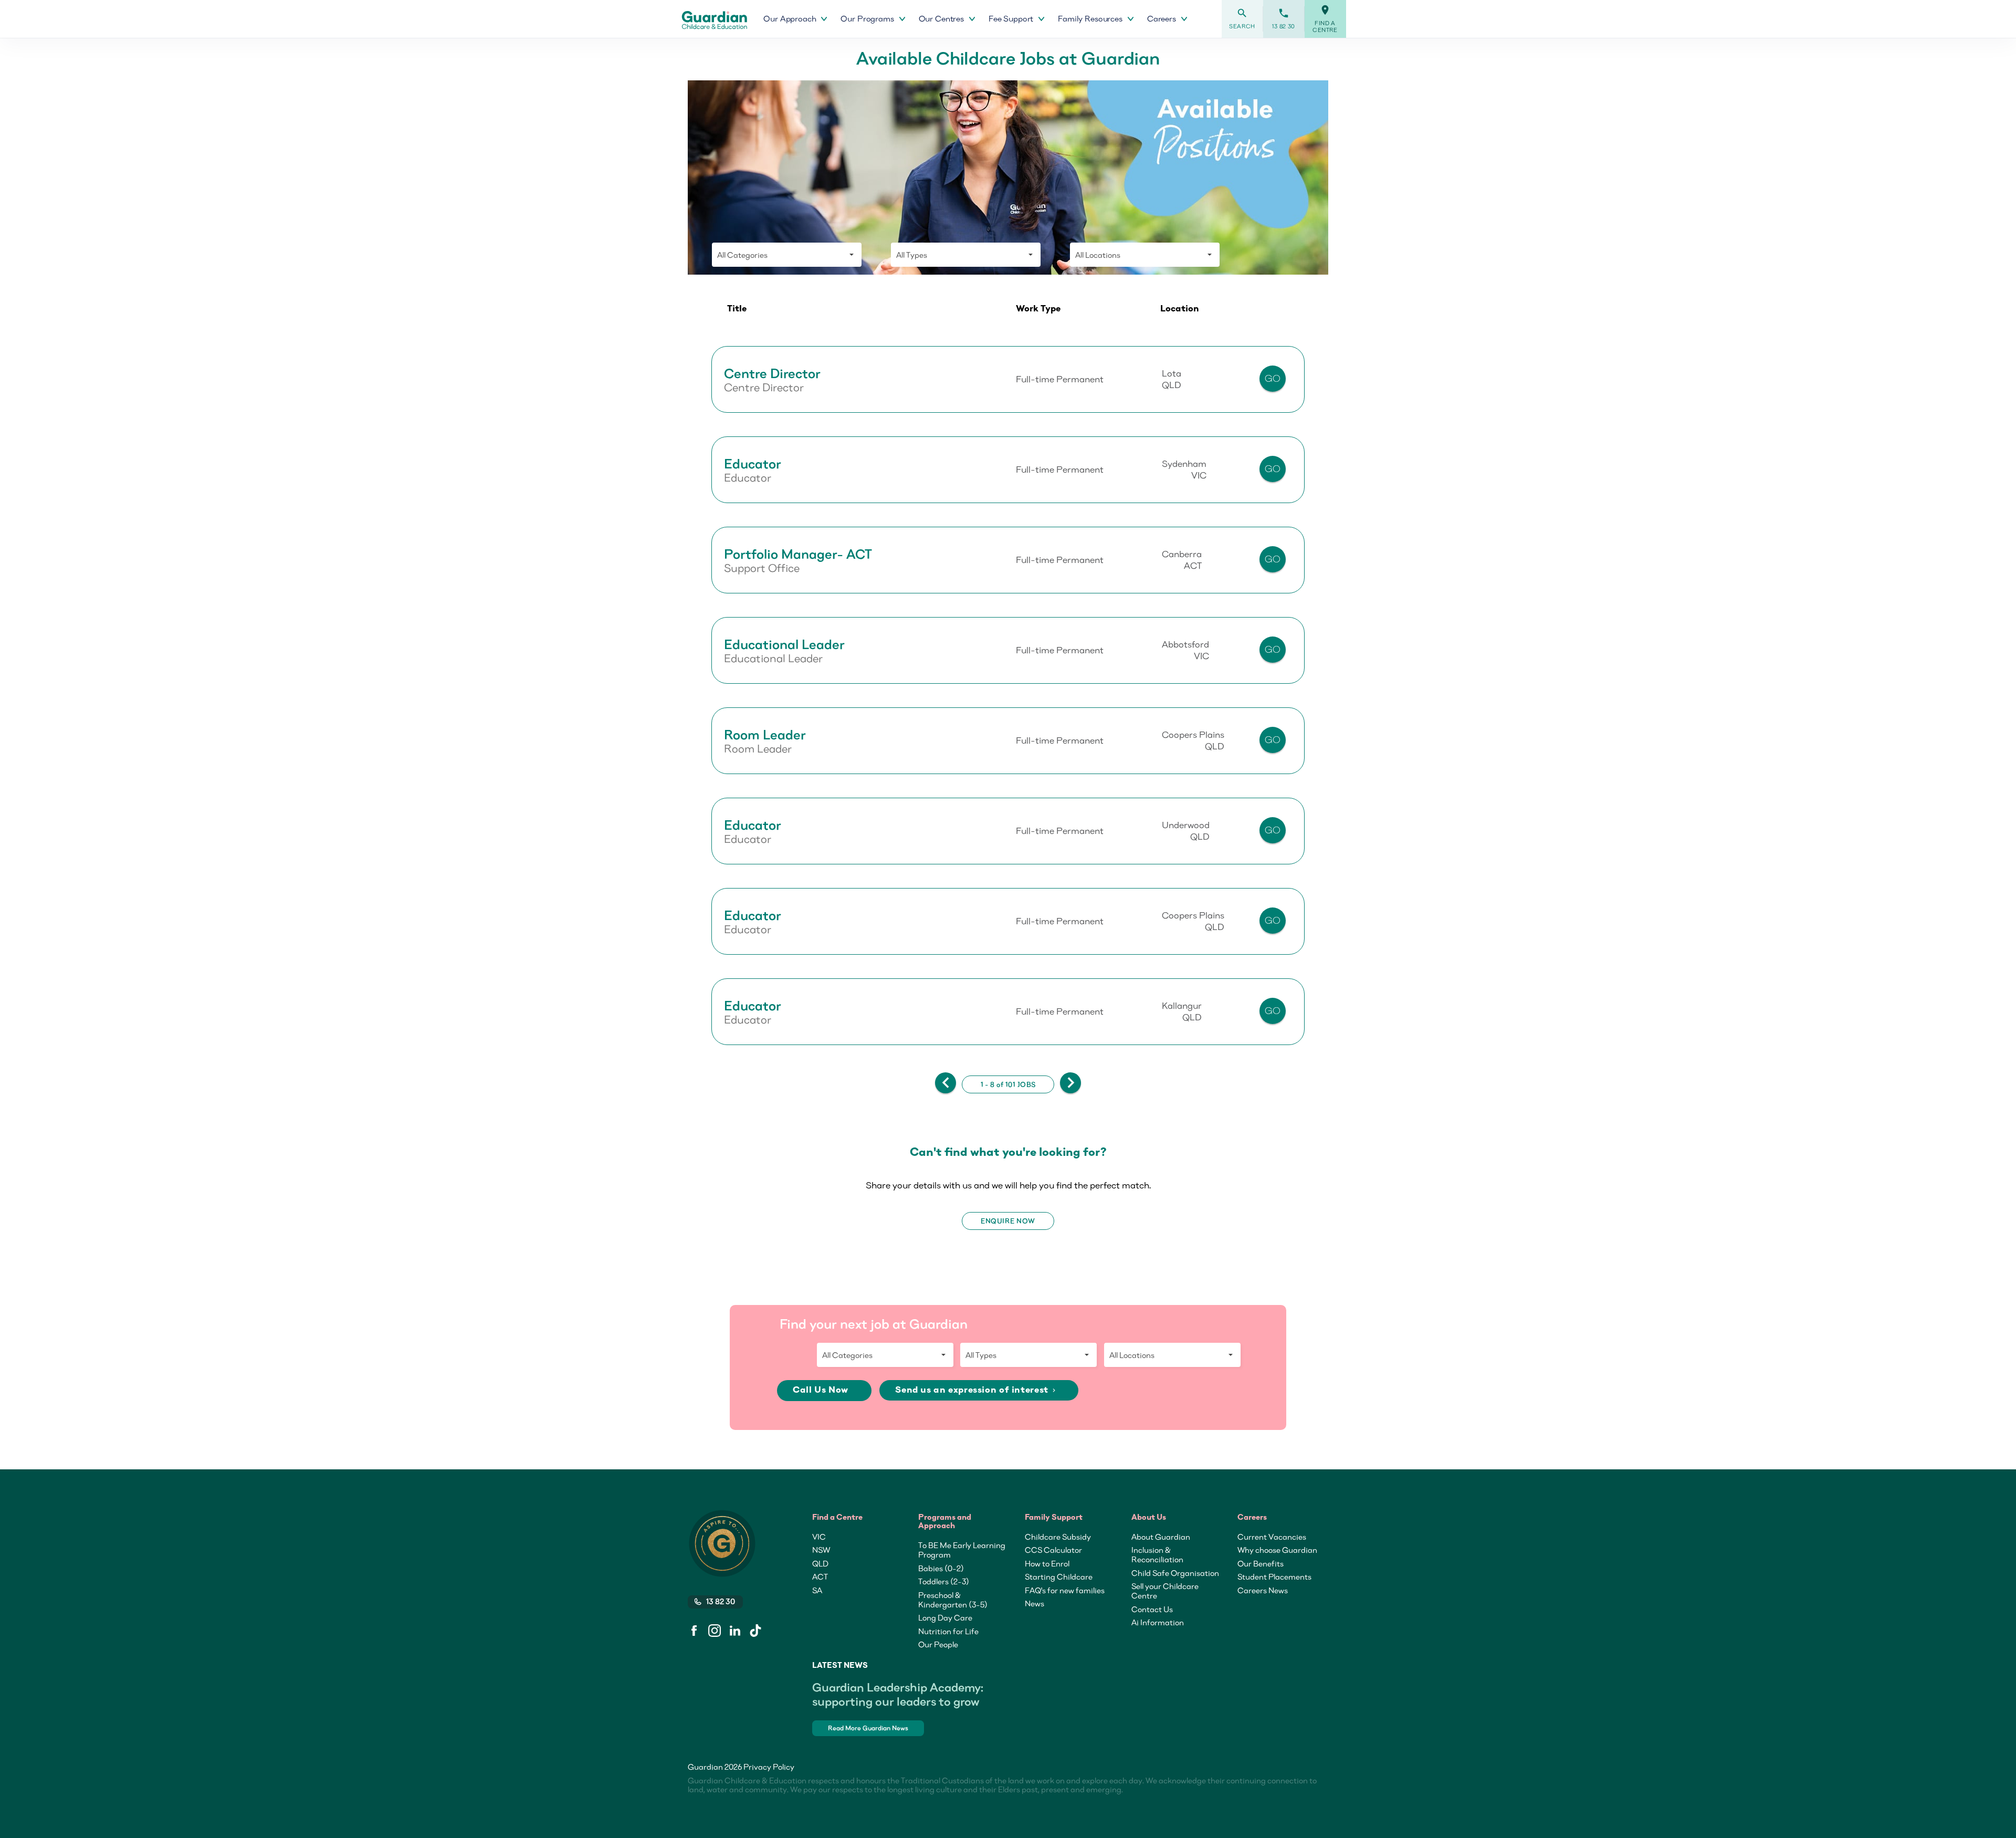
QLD (820, 1563)
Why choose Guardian (1277, 1550)
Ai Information (1158, 1622)
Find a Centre (1325, 19)
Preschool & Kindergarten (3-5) (953, 1600)
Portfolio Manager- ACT (798, 554)
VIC (819, 1537)
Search (1242, 19)
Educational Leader (784, 644)
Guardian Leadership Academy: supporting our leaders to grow (898, 1694)
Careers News (1263, 1590)
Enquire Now (1008, 1221)
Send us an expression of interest (976, 1390)
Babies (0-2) (941, 1568)
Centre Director (772, 373)
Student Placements (1274, 1576)
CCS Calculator (1053, 1550)
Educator (753, 464)
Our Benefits (1261, 1563)
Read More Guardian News (868, 1728)
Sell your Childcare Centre (1165, 1591)
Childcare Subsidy (1058, 1537)
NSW (821, 1550)
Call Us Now (822, 1390)
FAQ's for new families (1065, 1590)
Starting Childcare (1059, 1576)
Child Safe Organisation (1175, 1573)
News (1035, 1603)
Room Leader (765, 735)
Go (1273, 378)
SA (817, 1590)
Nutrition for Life (948, 1631)
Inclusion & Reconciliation (1157, 1554)
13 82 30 (1284, 19)
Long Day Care (945, 1617)
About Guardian (1161, 1537)
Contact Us (1152, 1609)
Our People (938, 1644)
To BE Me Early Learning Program (962, 1550)
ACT (820, 1576)
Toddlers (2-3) (944, 1581)
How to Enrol (1047, 1563)
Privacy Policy (769, 1767)
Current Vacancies (1272, 1537)
